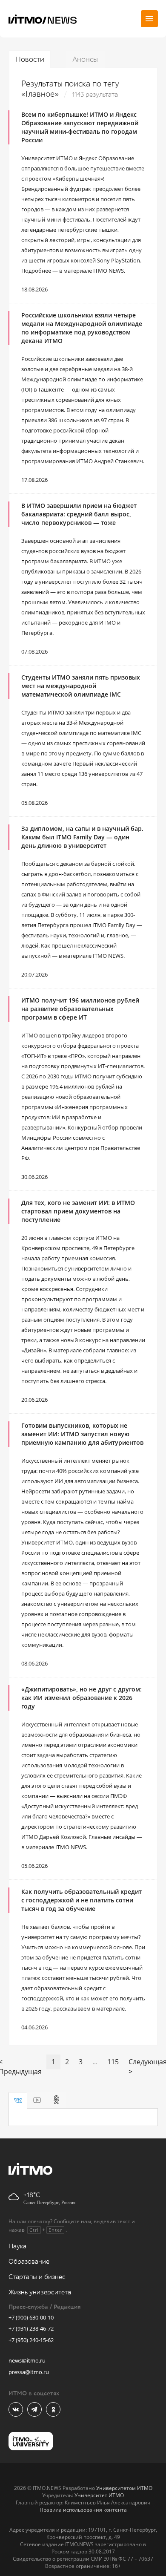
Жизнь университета (40, 2292)
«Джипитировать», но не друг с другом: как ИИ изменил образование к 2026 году (82, 1698)
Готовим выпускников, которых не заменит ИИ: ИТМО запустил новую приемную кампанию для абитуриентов (82, 1434)
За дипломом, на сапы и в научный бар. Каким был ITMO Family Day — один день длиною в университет (82, 837)
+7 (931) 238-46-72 (31, 2328)
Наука (17, 2246)
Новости (30, 59)
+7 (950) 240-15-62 (31, 2340)
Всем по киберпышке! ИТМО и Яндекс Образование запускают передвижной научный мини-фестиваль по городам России (80, 127)
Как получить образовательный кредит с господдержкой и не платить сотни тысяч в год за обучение (82, 1900)
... (95, 2062)
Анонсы (85, 59)
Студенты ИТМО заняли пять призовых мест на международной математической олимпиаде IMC (81, 686)
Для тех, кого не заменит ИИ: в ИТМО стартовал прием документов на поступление (78, 1211)
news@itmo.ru (27, 2360)
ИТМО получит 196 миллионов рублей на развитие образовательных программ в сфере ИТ (80, 1009)
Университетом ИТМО (124, 2488)
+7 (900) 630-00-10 (31, 2317)
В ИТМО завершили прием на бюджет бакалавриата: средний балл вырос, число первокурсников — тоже (79, 514)
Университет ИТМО (99, 2495)
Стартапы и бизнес (37, 2277)
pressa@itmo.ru (29, 2372)
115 (113, 2062)
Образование (29, 2262)
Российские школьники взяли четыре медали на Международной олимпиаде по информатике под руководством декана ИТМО (82, 328)
